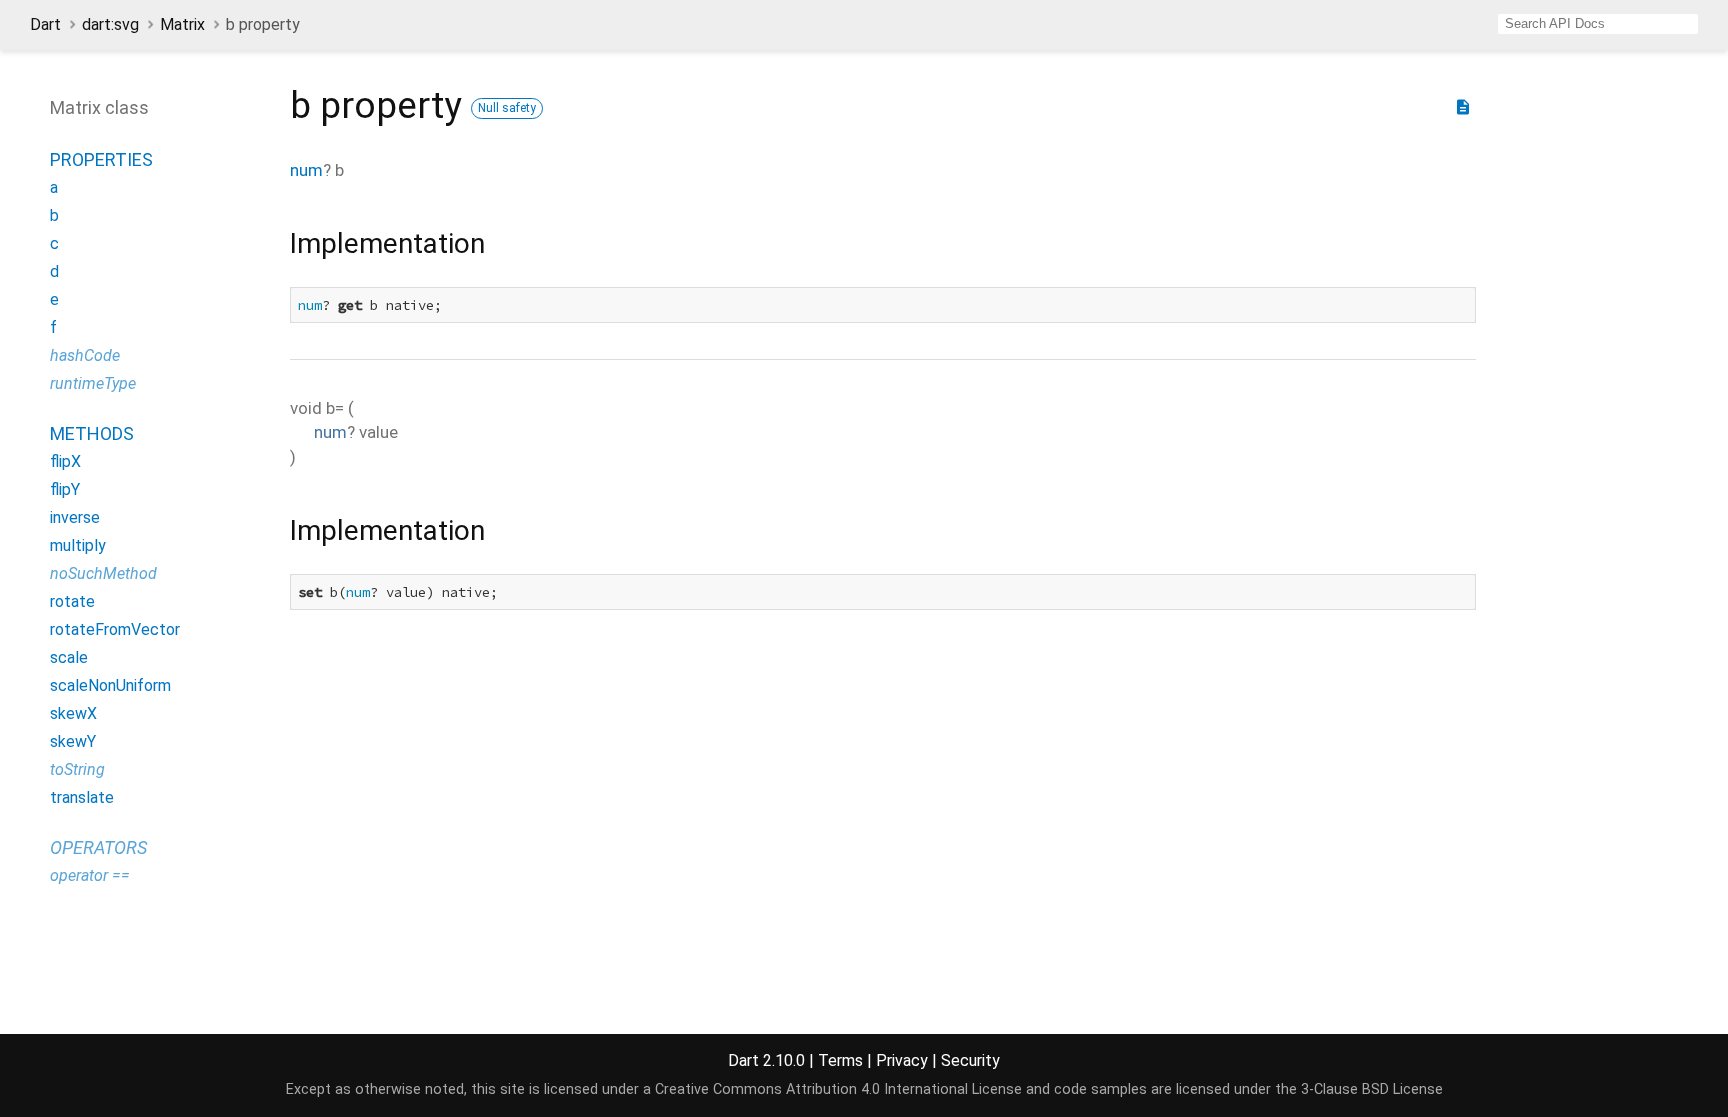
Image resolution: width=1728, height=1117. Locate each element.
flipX (65, 461)
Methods (92, 433)
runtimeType (93, 383)
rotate (72, 601)
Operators (98, 847)
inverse (75, 517)
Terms (840, 1060)
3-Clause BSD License (1372, 1089)
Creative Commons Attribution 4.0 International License (838, 1089)
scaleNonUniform (110, 685)
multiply (78, 545)
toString (77, 769)
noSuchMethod (103, 573)
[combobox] (1598, 24)
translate (82, 797)
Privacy (902, 1060)
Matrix (182, 24)
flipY (65, 489)
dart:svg (110, 24)
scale (69, 657)
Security (970, 1060)
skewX (73, 713)
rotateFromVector (115, 629)
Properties (101, 159)
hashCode (85, 355)
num (306, 170)
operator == (90, 875)
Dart (45, 24)
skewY (73, 741)
